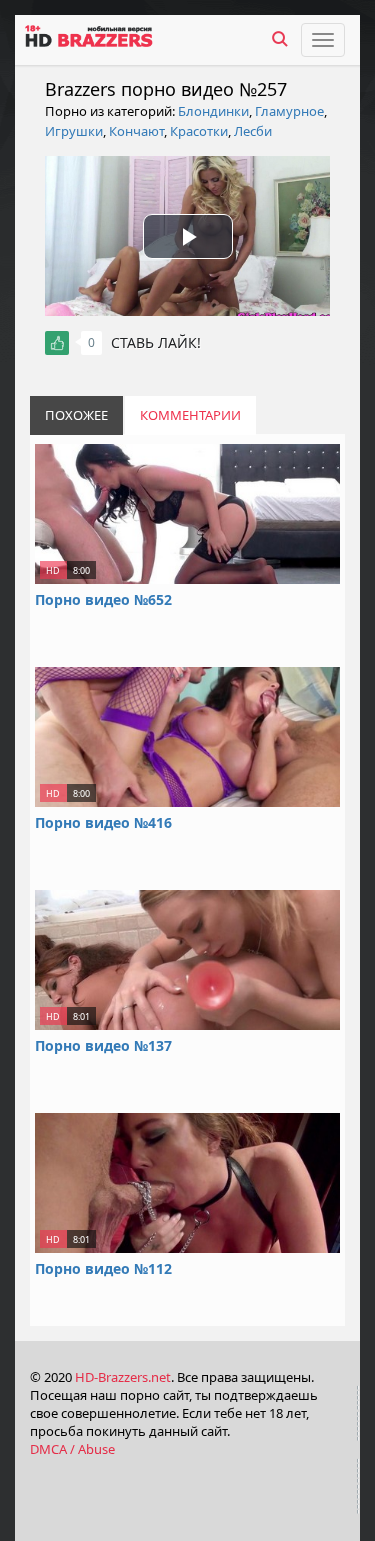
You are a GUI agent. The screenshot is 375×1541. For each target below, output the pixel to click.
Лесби (253, 131)
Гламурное (289, 111)
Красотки (199, 131)
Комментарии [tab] (190, 415)
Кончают (136, 131)
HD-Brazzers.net (123, 1377)
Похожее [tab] (76, 415)
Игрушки (74, 131)
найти (280, 39)
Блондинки (213, 111)
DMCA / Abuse (72, 1449)
